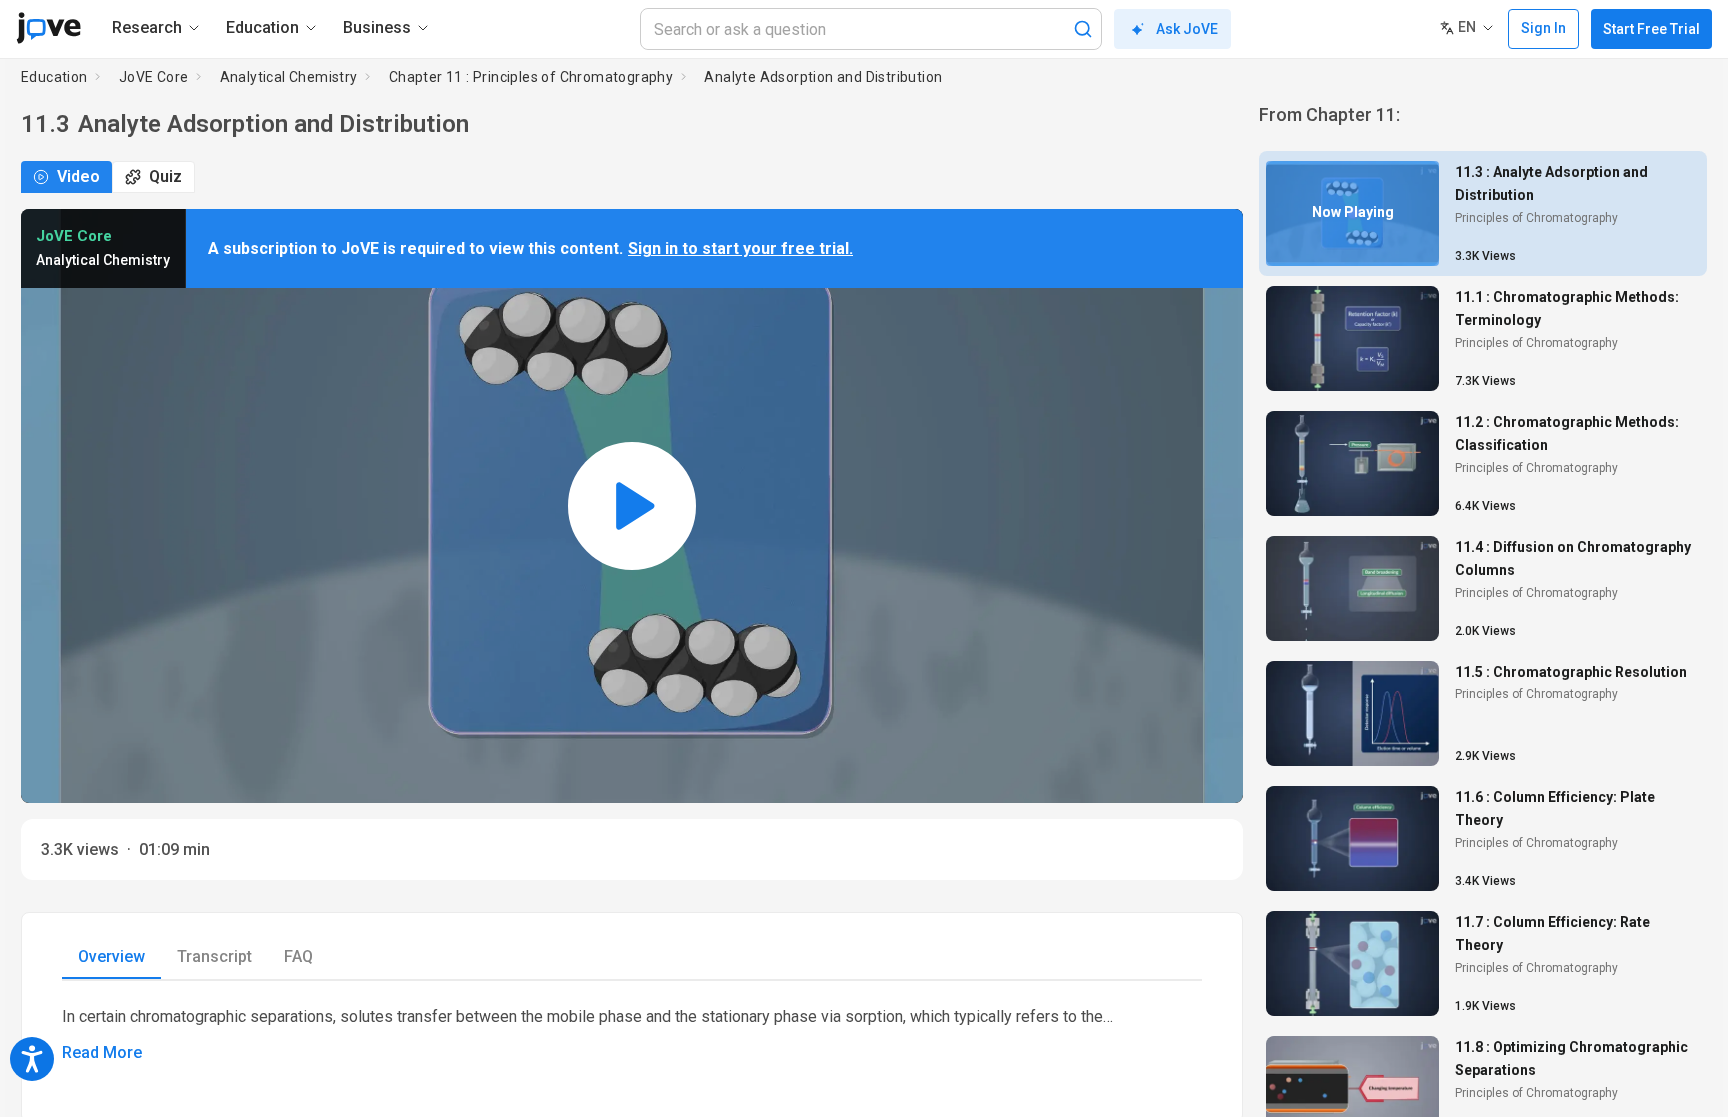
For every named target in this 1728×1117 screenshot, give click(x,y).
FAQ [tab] (298, 956)
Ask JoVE (1187, 29)
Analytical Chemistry (289, 77)
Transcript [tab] (214, 956)
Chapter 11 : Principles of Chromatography (531, 77)
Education (54, 77)
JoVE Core (154, 77)
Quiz (165, 176)
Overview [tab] (111, 956)
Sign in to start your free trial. (740, 248)
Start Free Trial (1651, 29)
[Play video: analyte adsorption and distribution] (632, 506)
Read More (102, 1052)
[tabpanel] (632, 1035)
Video (78, 176)
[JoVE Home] (48, 28)
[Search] (1083, 29)
